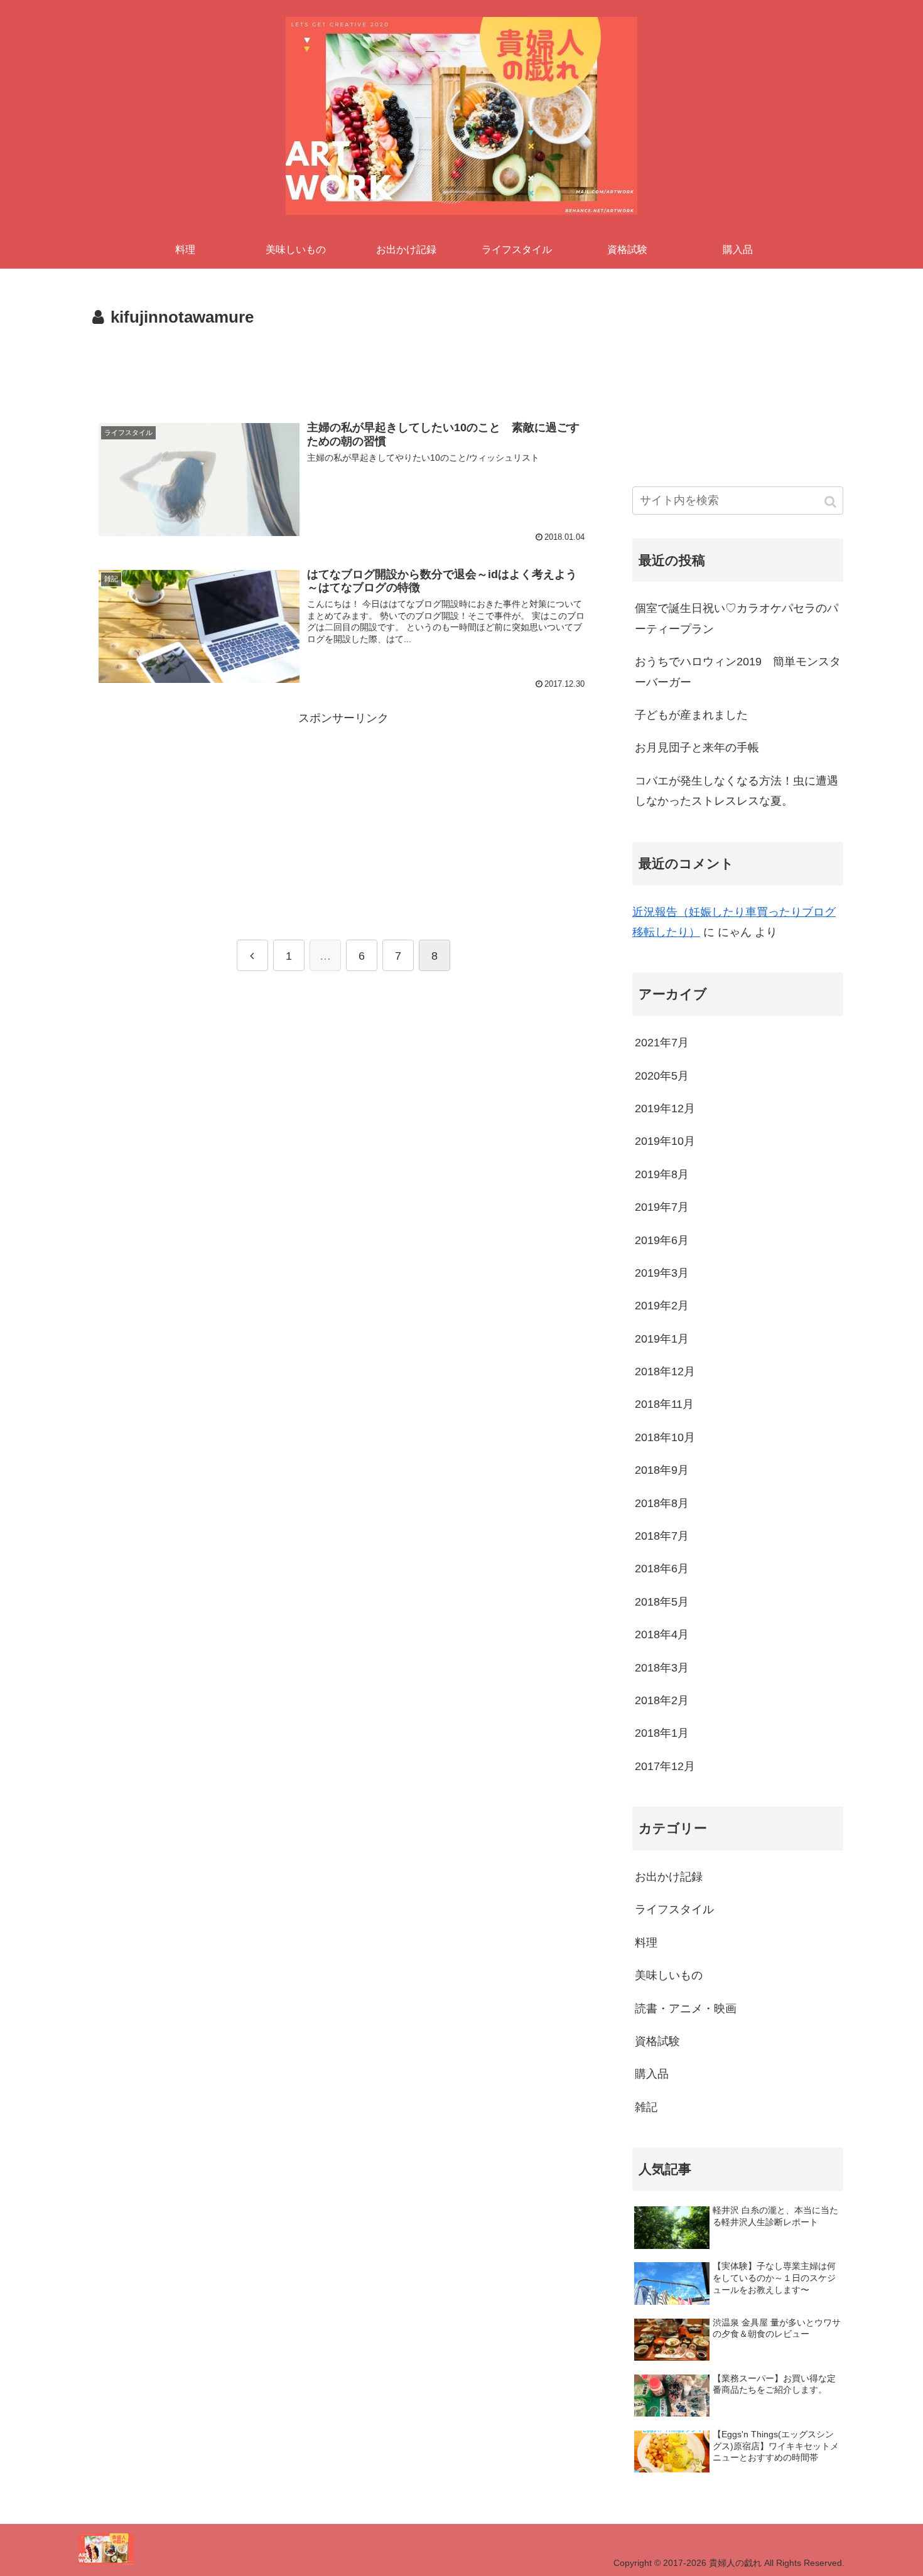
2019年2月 (662, 1306)
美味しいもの (669, 1975)
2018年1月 (662, 1733)
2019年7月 (662, 1207)
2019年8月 (662, 1174)
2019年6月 (662, 1240)
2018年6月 (662, 1569)
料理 (646, 1943)
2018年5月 (662, 1602)
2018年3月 (662, 1668)
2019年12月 (665, 1108)
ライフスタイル (674, 1909)
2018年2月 (662, 1700)
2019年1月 (662, 1339)
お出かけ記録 (669, 1877)
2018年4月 (662, 1634)
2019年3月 (662, 1273)
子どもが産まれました (691, 715)
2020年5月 (662, 1076)
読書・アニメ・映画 (686, 2009)
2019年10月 (665, 1141)
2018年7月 (662, 1536)
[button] (831, 502)
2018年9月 (662, 1470)
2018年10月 (665, 1437)
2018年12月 (665, 1371)
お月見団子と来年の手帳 (697, 748)
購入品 (652, 2074)
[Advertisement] (343, 367)
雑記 (646, 2107)
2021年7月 (662, 1043)
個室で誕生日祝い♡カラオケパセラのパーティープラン (737, 618)
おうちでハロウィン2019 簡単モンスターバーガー (738, 672)
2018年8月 (662, 1503)
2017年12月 (665, 1766)
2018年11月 (664, 1404)
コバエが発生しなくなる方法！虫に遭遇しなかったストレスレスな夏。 (737, 791)
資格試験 (657, 2041)
